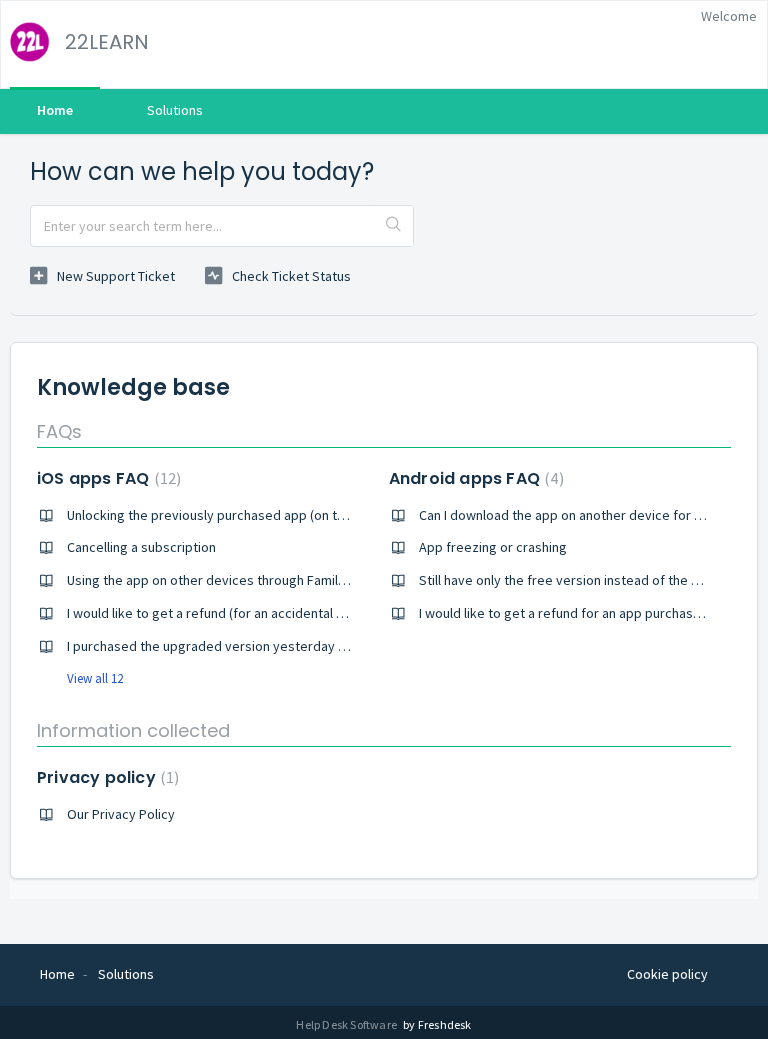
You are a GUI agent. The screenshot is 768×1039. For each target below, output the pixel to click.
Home (55, 110)
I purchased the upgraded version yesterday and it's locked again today (282, 646)
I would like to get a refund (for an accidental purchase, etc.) (246, 613)
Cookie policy (667, 974)
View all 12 (95, 678)
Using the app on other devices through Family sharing (229, 580)
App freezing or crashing (493, 547)
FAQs (59, 431)
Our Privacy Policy (121, 814)
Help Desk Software (347, 1024)
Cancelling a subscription (141, 547)
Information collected (133, 730)
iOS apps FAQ (106, 478)
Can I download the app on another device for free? (572, 515)
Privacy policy (105, 777)
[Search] (394, 226)
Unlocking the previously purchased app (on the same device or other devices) (303, 515)
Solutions (175, 110)
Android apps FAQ (474, 478)
